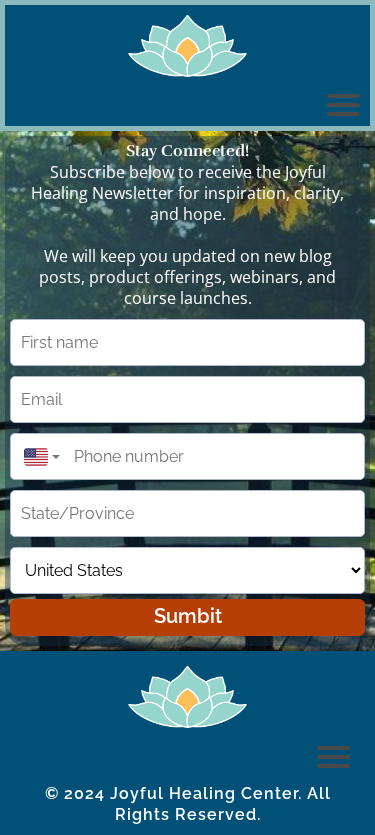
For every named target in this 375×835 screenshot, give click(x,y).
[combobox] (37, 456)
